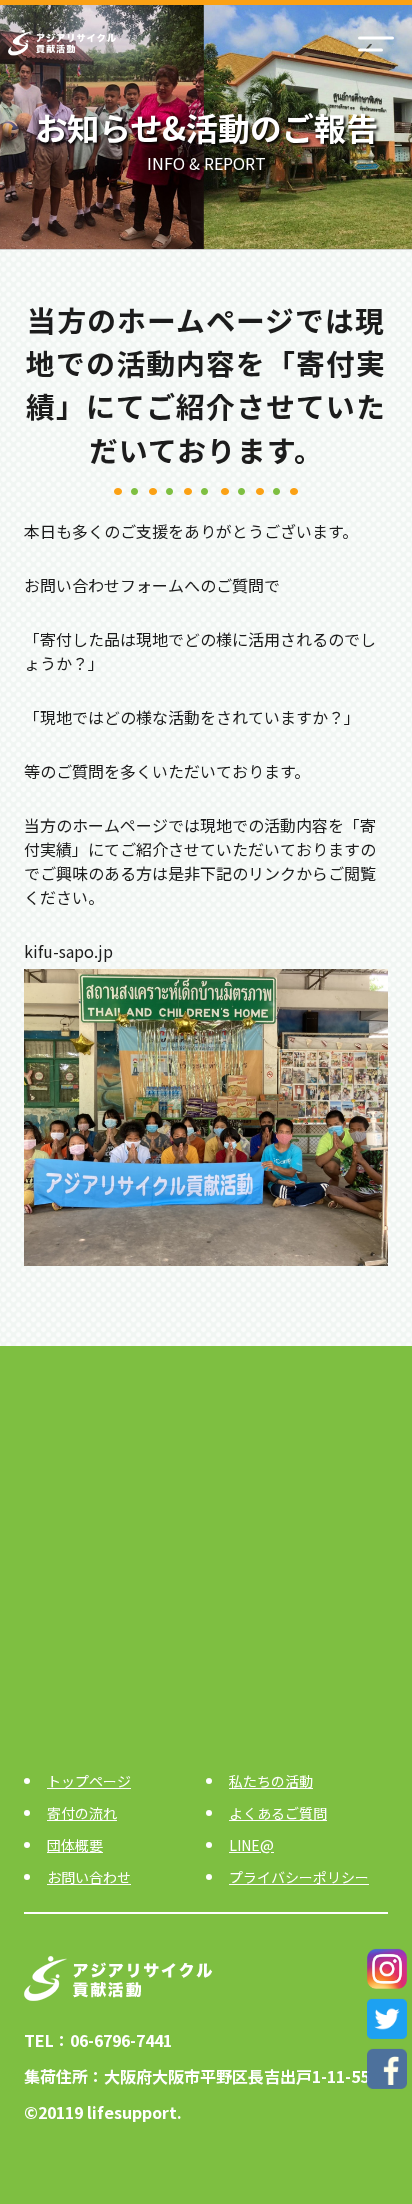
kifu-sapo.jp (68, 951)
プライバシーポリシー (299, 1877)
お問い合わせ (89, 1877)
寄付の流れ (82, 1813)
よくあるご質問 (278, 1813)
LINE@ (251, 1845)
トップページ (89, 1781)
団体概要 (75, 1845)
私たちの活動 (271, 1781)
